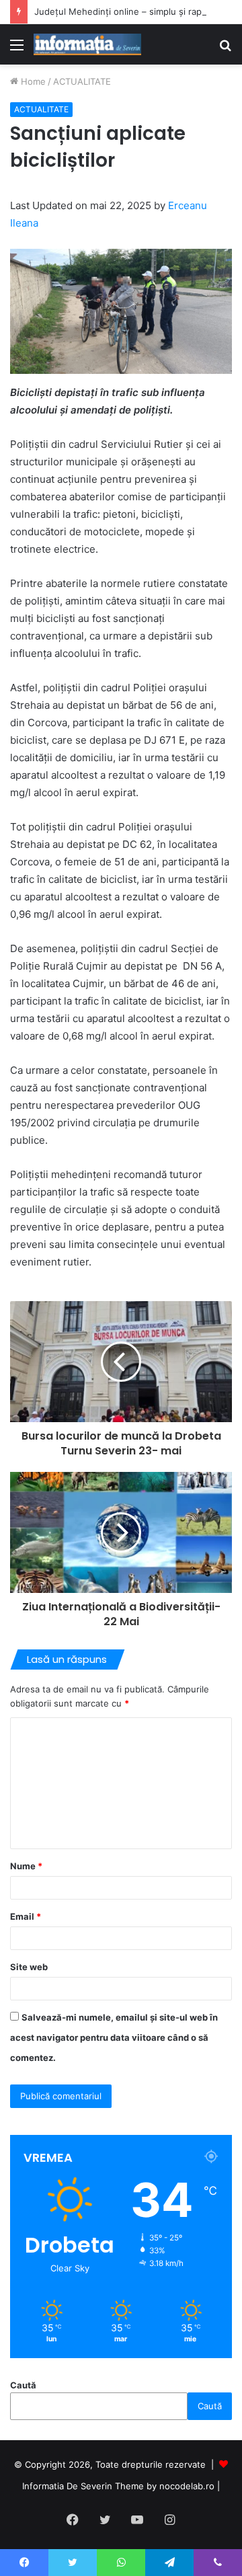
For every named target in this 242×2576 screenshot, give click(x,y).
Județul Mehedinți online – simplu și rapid (122, 11)
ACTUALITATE (82, 81)
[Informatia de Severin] (87, 44)
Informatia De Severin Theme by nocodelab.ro (118, 2486)
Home (32, 81)
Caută (23, 2385)
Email (26, 1916)
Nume (26, 1866)
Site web (29, 1967)
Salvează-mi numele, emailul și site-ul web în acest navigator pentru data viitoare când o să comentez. (114, 2037)
